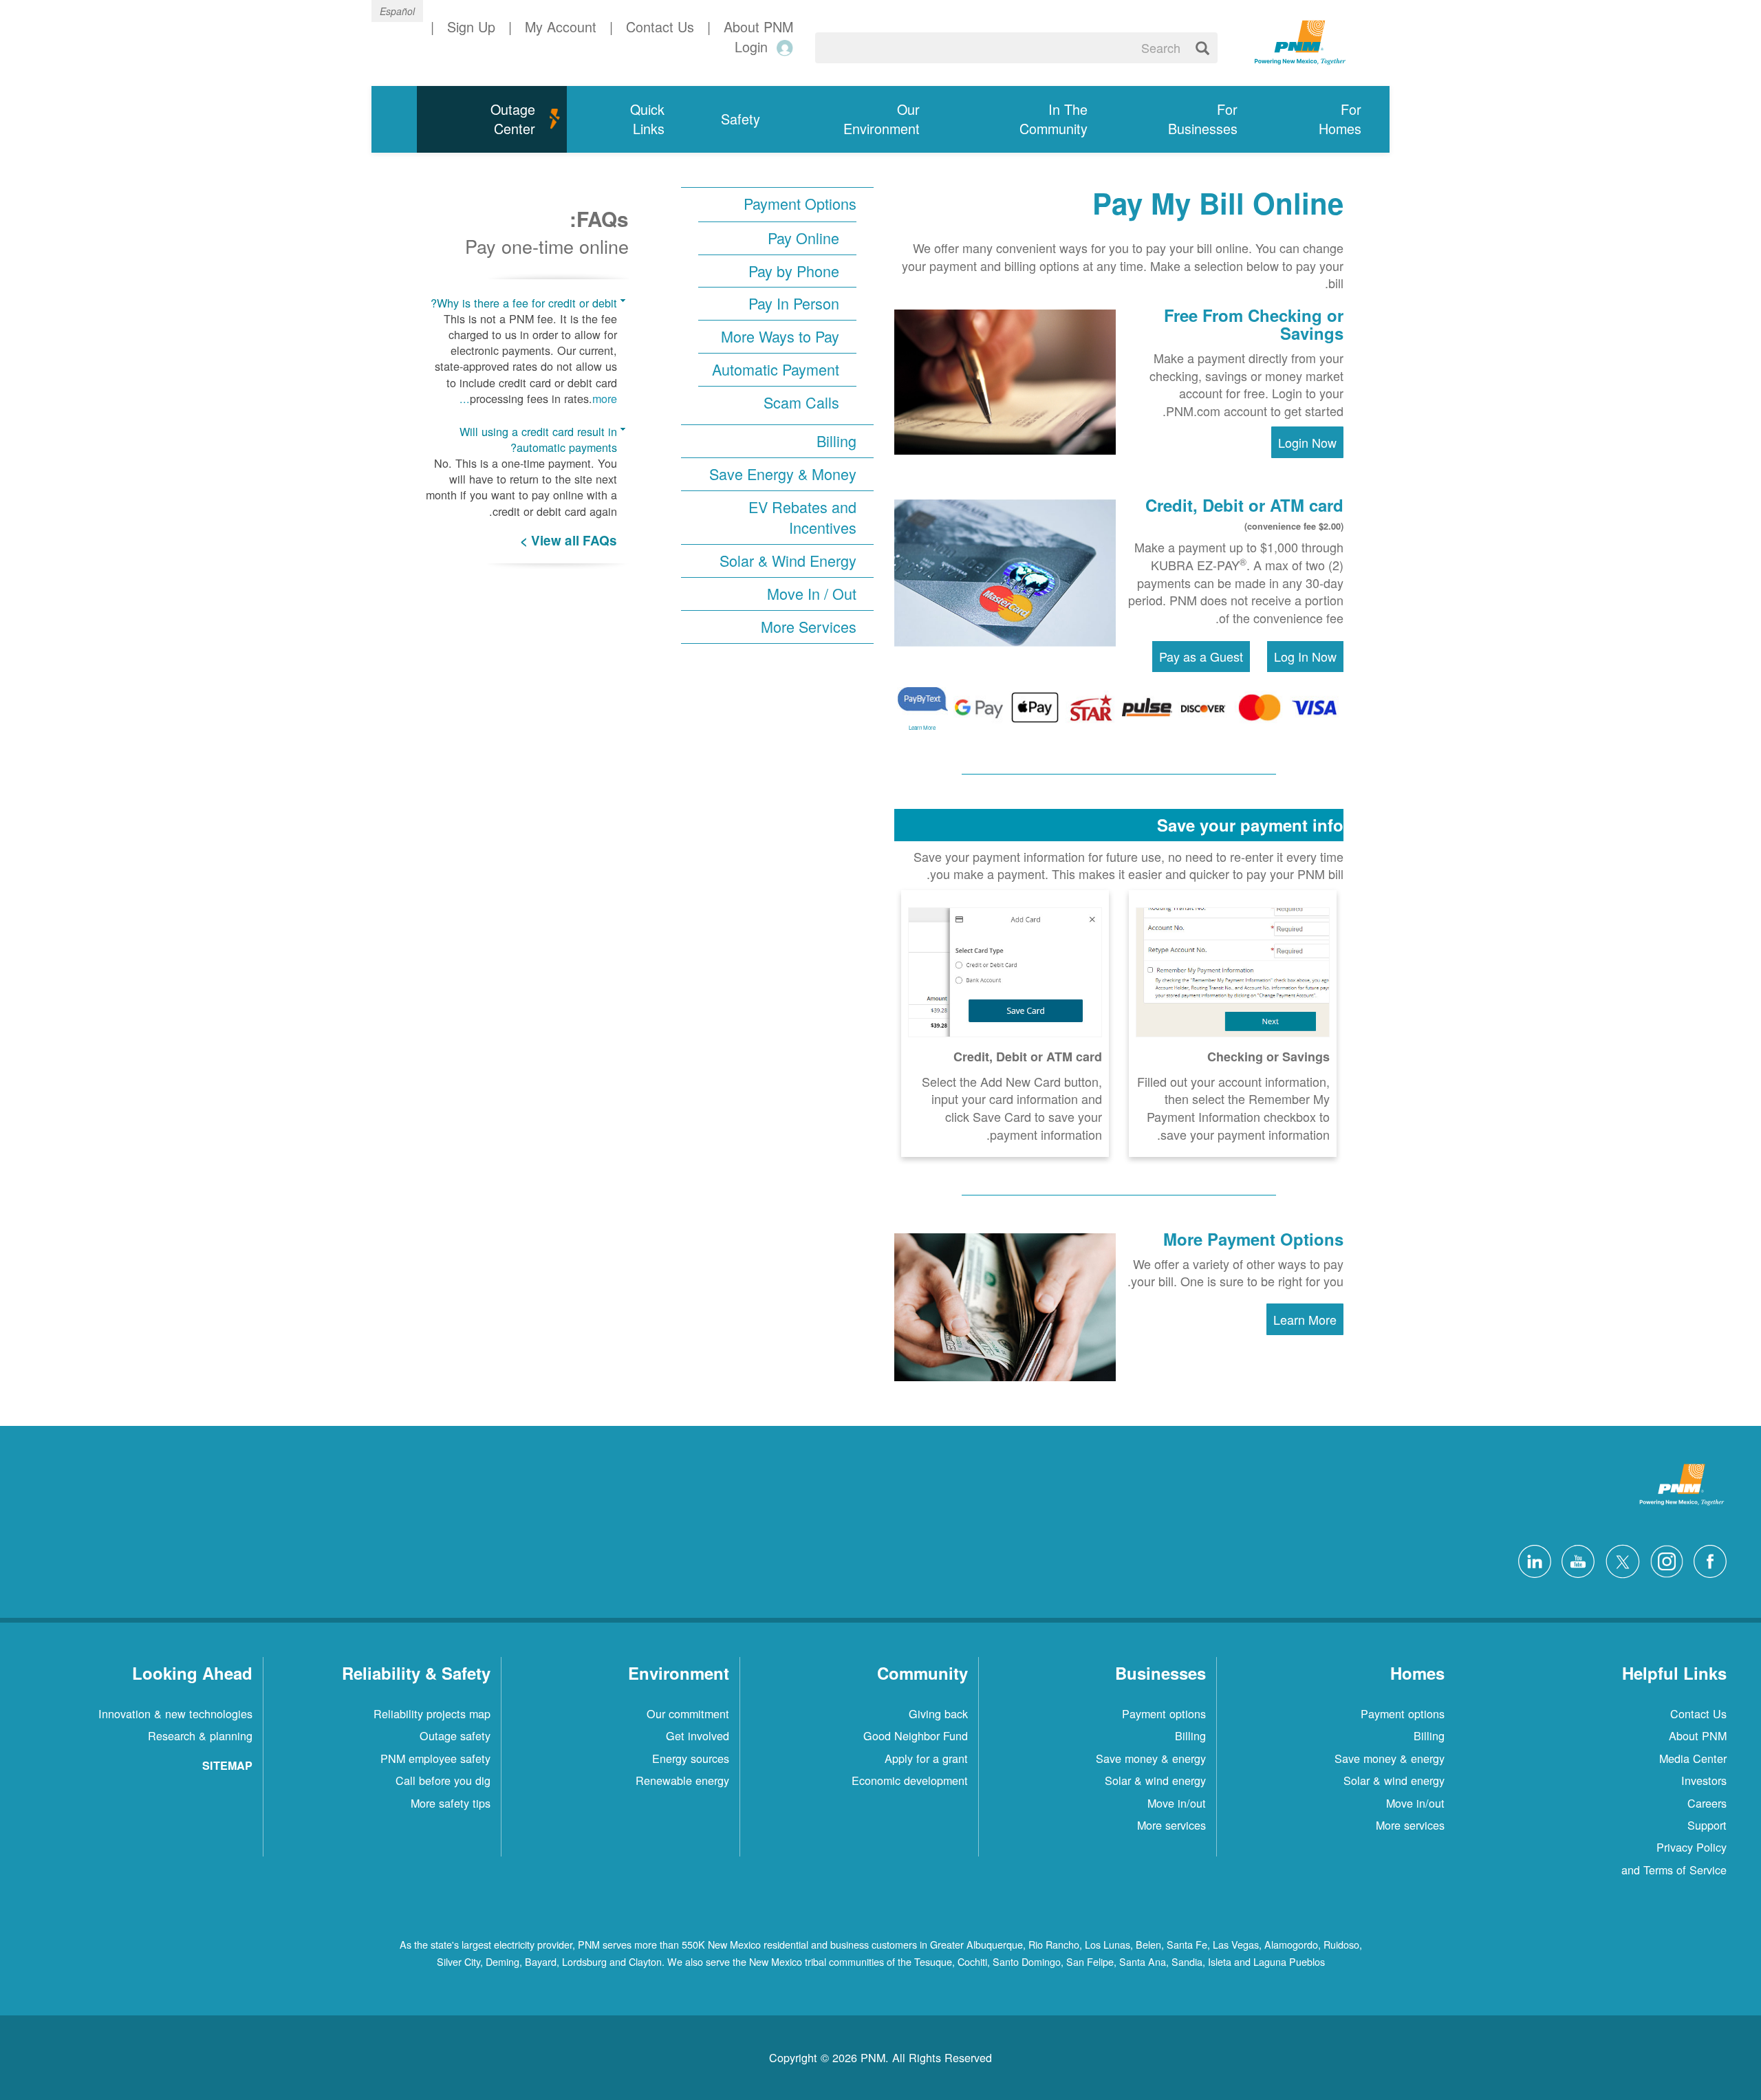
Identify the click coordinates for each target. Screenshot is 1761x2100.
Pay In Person (794, 303)
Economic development (910, 1780)
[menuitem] (1328, 119)
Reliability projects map (432, 1713)
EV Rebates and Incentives (802, 518)
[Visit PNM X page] (1619, 1559)
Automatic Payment (776, 369)
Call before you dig (443, 1780)
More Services (809, 627)
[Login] (782, 47)
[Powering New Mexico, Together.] (1300, 41)
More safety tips (451, 1803)
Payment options (1403, 1713)
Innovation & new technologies (175, 1713)
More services (1410, 1825)
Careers (1707, 1803)
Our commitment (688, 1713)
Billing (836, 441)
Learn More (922, 727)
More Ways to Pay (780, 336)
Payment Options (800, 204)
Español (397, 11)
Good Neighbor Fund (916, 1735)
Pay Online (803, 238)
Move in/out (1415, 1803)
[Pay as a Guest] (1201, 656)
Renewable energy (682, 1780)
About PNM (1698, 1735)
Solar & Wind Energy (788, 561)
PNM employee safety (435, 1758)
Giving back (938, 1713)
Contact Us (1698, 1713)
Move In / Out (812, 594)
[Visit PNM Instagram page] (1663, 1559)
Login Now (1307, 442)
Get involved (698, 1735)
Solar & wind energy (1394, 1780)
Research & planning (200, 1735)
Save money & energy (1390, 1758)
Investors (1704, 1780)
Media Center (1693, 1758)
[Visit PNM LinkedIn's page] (1531, 1559)
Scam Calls (801, 402)
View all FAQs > (569, 540)
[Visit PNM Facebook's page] (1707, 1559)
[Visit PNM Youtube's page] (1575, 1559)
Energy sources (691, 1758)
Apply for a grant (926, 1758)
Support (1707, 1825)
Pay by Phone (794, 271)
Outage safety (455, 1735)
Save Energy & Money (783, 474)
